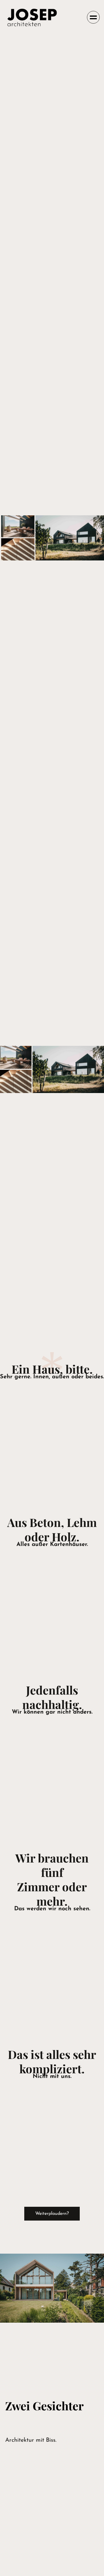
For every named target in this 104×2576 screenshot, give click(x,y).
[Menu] (93, 17)
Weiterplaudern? (52, 2214)
